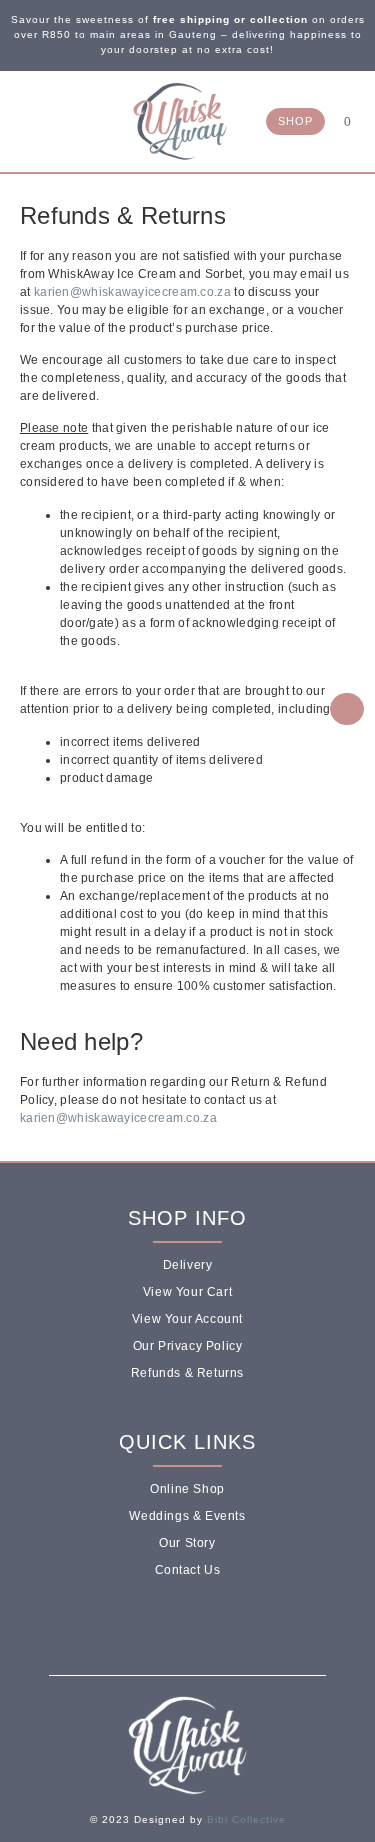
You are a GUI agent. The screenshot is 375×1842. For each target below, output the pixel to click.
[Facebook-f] (162, 1625)
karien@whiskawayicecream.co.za (132, 292)
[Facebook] (23, 120)
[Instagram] (43, 120)
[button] (82, 123)
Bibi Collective (246, 1819)
